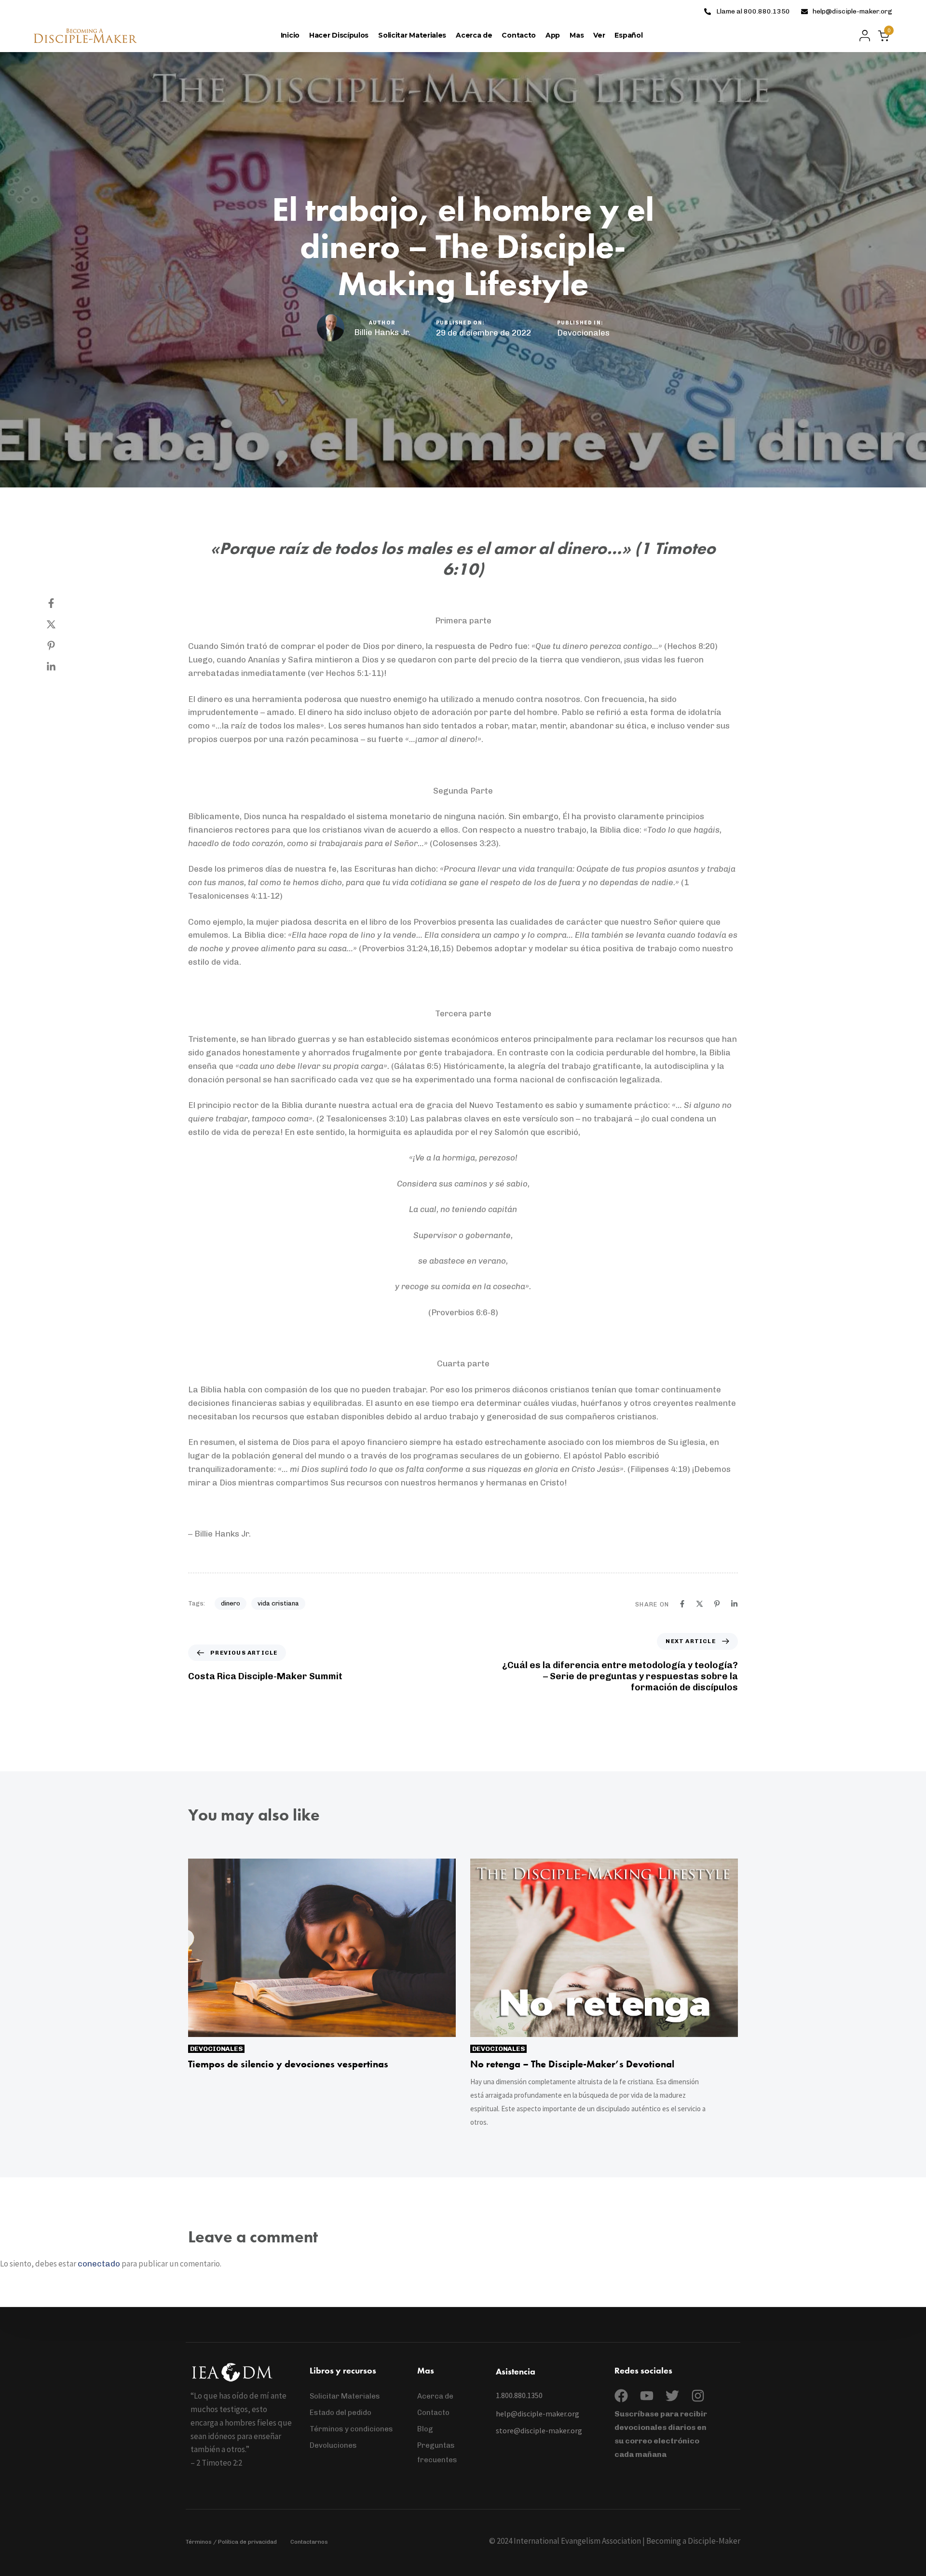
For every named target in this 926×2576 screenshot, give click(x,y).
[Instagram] (698, 2396)
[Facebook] (61, 603)
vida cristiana (278, 1603)
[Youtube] (647, 2396)
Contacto (519, 35)
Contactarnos (309, 2542)
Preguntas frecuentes (437, 2453)
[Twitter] (672, 2396)
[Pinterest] (61, 646)
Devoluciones (333, 2445)
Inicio (290, 35)
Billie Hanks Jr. (382, 332)
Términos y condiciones (351, 2429)
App (553, 35)
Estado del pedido (340, 2413)
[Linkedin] (61, 667)
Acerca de (474, 35)
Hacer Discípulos (339, 35)
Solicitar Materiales (412, 35)
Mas (577, 35)
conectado (99, 2264)
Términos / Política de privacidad (231, 2542)
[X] (61, 624)
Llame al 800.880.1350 (753, 11)
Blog (425, 2429)
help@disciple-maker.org (852, 11)
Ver (599, 35)
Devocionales (583, 333)
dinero (231, 1603)
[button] (862, 36)
